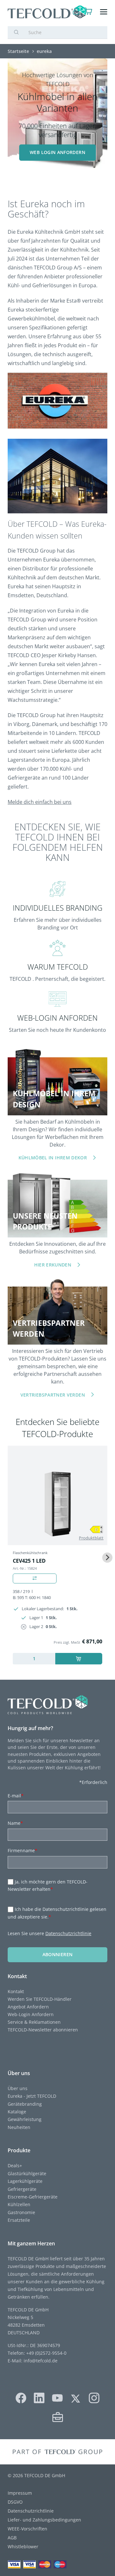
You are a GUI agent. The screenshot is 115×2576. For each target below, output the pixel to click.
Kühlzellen (19, 2204)
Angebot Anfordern (28, 2007)
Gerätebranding (25, 2104)
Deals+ (15, 2165)
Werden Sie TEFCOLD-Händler (40, 1999)
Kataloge (17, 2112)
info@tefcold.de (41, 2361)
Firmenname (23, 1850)
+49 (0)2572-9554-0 (46, 2353)
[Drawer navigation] (104, 12)
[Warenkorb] (89, 12)
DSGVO (15, 2502)
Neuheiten (19, 2127)
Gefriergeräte (22, 2189)
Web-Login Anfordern (31, 2014)
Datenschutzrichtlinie (68, 1933)
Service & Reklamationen (34, 2022)
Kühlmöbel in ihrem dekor (53, 1158)
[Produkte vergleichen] (35, 1578)
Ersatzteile (19, 2220)
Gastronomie (21, 2212)
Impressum (20, 2493)
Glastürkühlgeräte (27, 2173)
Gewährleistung (25, 2119)
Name (15, 1823)
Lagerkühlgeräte (25, 2181)
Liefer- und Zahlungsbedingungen (44, 2520)
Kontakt (16, 1991)
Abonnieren (58, 1954)
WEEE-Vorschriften (27, 2529)
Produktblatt (91, 1538)
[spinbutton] (34, 1659)
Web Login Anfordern (57, 152)
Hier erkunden (53, 1265)
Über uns (18, 2088)
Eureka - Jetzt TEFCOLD (32, 2096)
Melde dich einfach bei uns (40, 802)
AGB (12, 2538)
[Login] (76, 12)
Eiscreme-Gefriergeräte (33, 2197)
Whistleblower (23, 2547)
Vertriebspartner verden (53, 1395)
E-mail (16, 1796)
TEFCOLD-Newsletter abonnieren (43, 2030)
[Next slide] (107, 1558)
